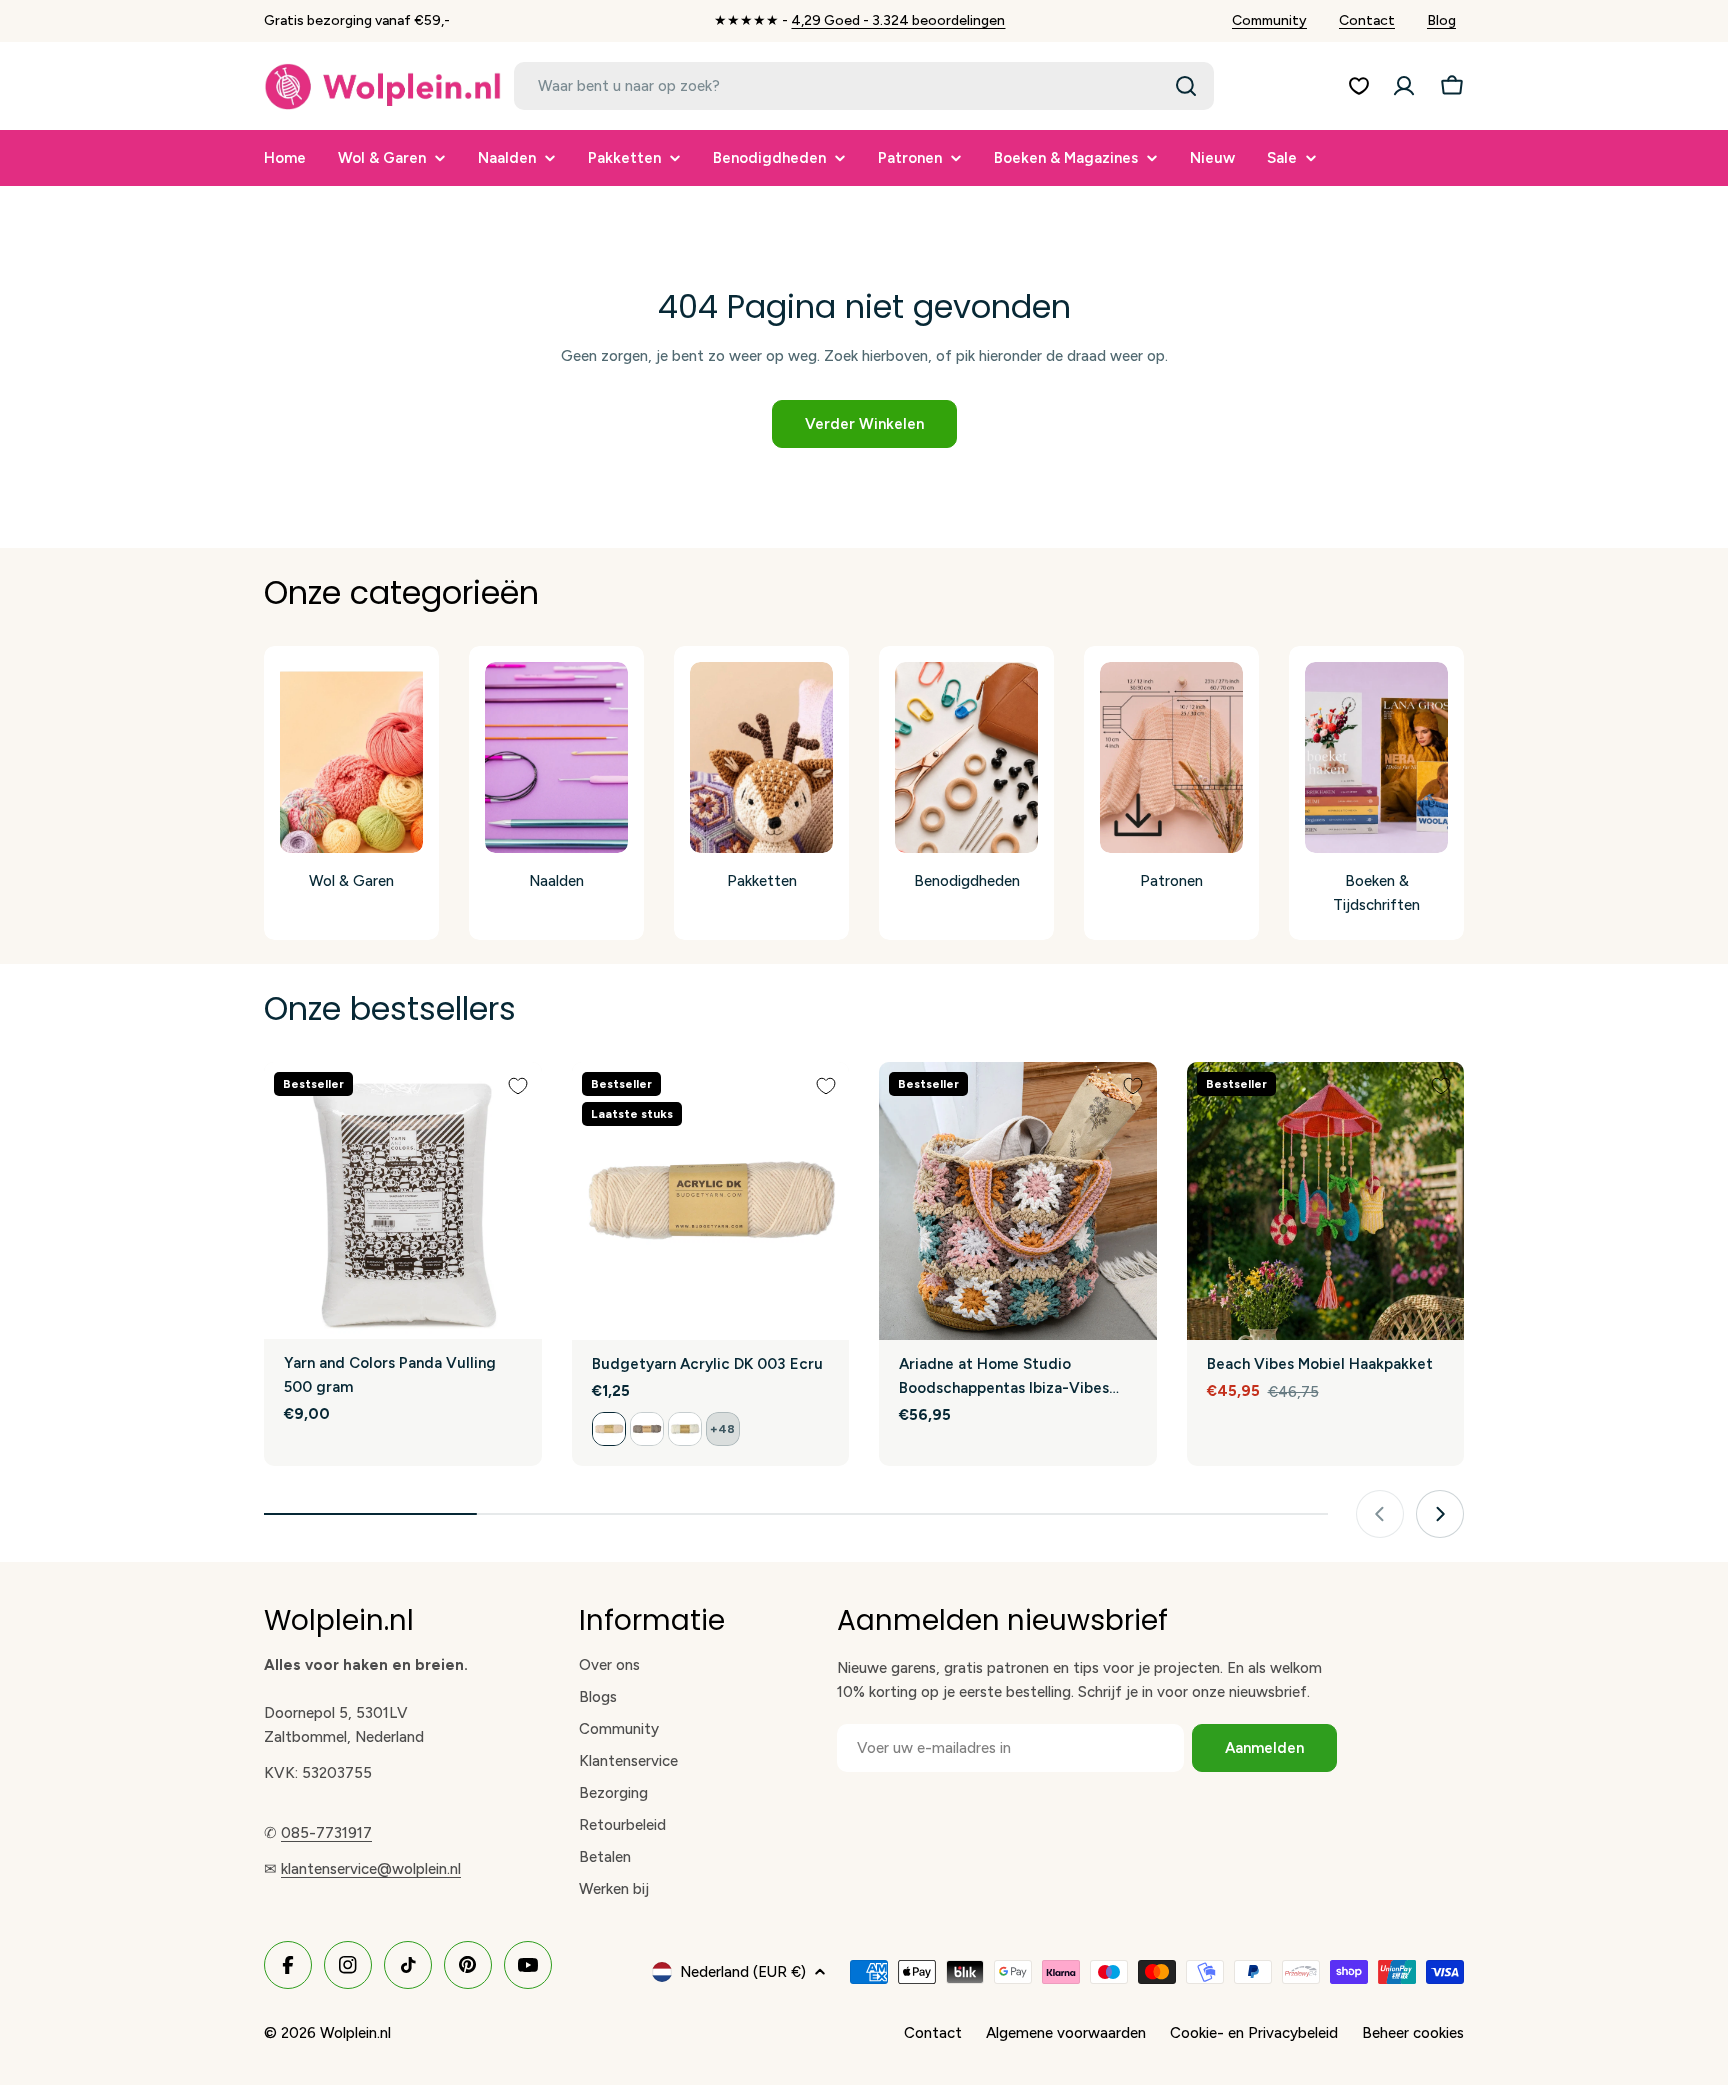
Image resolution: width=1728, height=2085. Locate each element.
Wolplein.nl (355, 2033)
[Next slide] (1440, 1514)
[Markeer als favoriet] (518, 1086)
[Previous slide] (1380, 1514)
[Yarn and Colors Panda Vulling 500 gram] (403, 1200)
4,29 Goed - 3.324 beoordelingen (898, 20)
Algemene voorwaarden (1066, 2033)
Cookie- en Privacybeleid (1254, 2033)
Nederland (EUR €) (743, 1972)
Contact (1367, 20)
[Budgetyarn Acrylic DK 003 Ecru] (711, 1201)
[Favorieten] (1359, 86)
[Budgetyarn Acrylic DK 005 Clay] (647, 1429)
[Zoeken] (1186, 86)
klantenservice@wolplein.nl (371, 1869)
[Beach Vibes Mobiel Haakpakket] (1326, 1201)
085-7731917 (326, 1833)
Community (1269, 20)
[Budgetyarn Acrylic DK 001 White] (685, 1429)
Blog (1441, 20)
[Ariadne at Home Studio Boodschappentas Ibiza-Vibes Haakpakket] (1018, 1201)
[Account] (1404, 86)
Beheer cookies (1413, 2033)
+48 (722, 1429)
